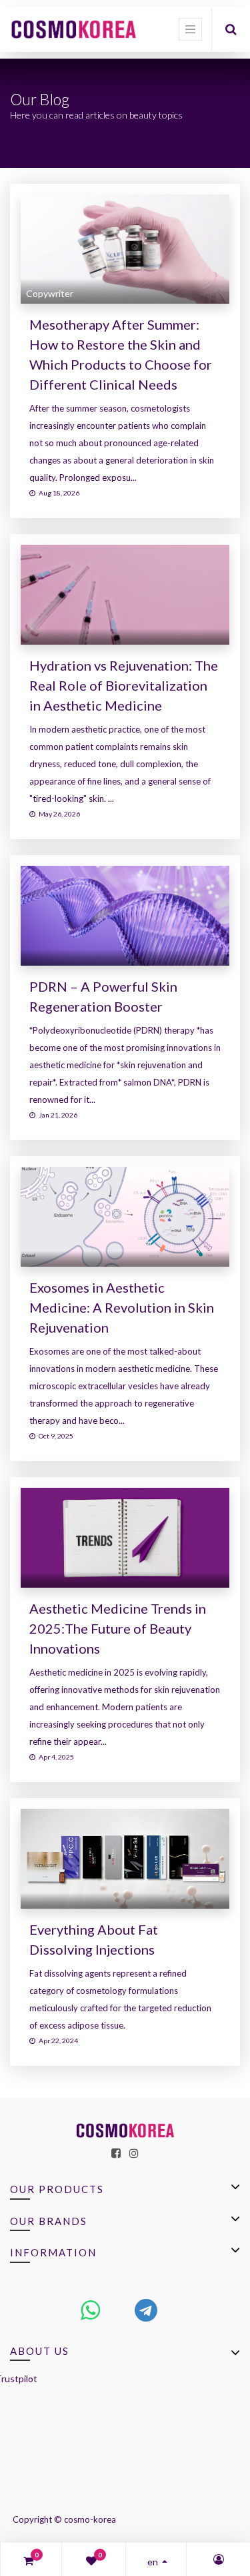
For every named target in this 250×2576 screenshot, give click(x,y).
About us (40, 2351)
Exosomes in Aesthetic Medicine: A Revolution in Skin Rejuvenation (122, 1307)
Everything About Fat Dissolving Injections (94, 1939)
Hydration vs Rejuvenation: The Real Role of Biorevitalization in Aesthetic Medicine (124, 685)
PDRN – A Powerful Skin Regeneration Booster (103, 996)
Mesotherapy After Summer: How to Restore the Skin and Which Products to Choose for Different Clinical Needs (121, 354)
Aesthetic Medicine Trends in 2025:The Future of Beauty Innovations (118, 1628)
